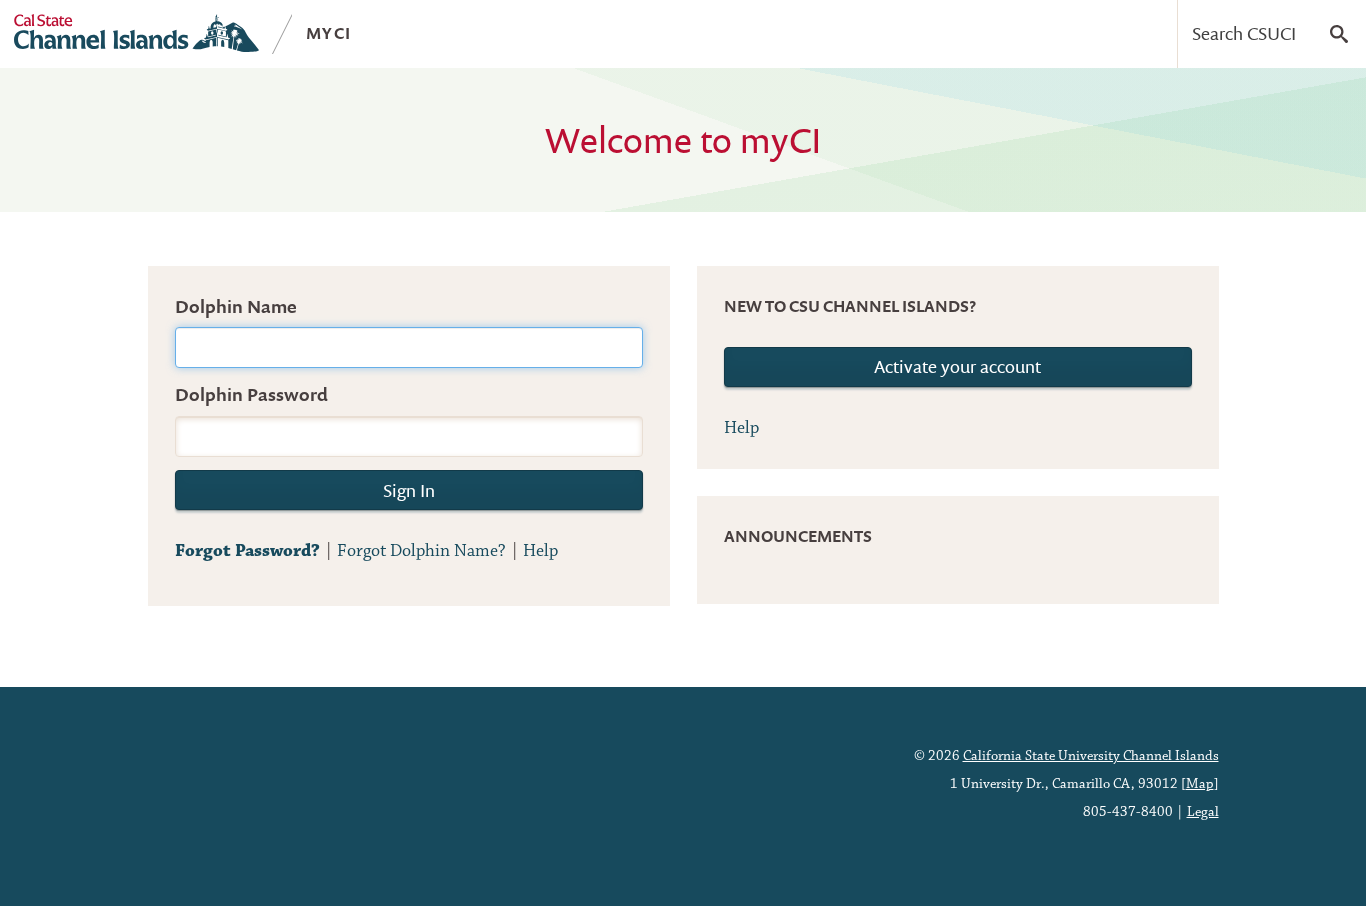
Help (540, 551)
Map (1200, 784)
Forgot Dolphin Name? (421, 551)
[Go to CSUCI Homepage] (136, 33)
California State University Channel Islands (1091, 756)
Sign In (409, 490)
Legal (1203, 812)
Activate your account (957, 366)
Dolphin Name (236, 306)
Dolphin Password (251, 394)
